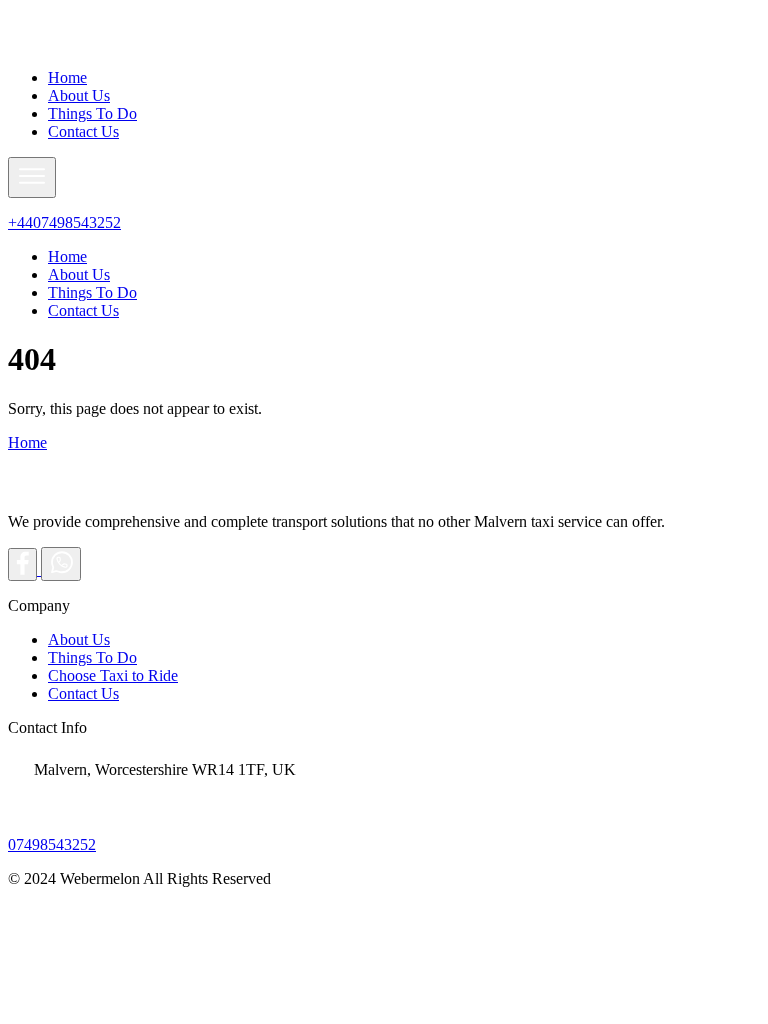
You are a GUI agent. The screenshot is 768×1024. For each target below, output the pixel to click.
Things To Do (92, 113)
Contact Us (83, 131)
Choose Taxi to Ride (113, 675)
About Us (79, 95)
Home (67, 77)
